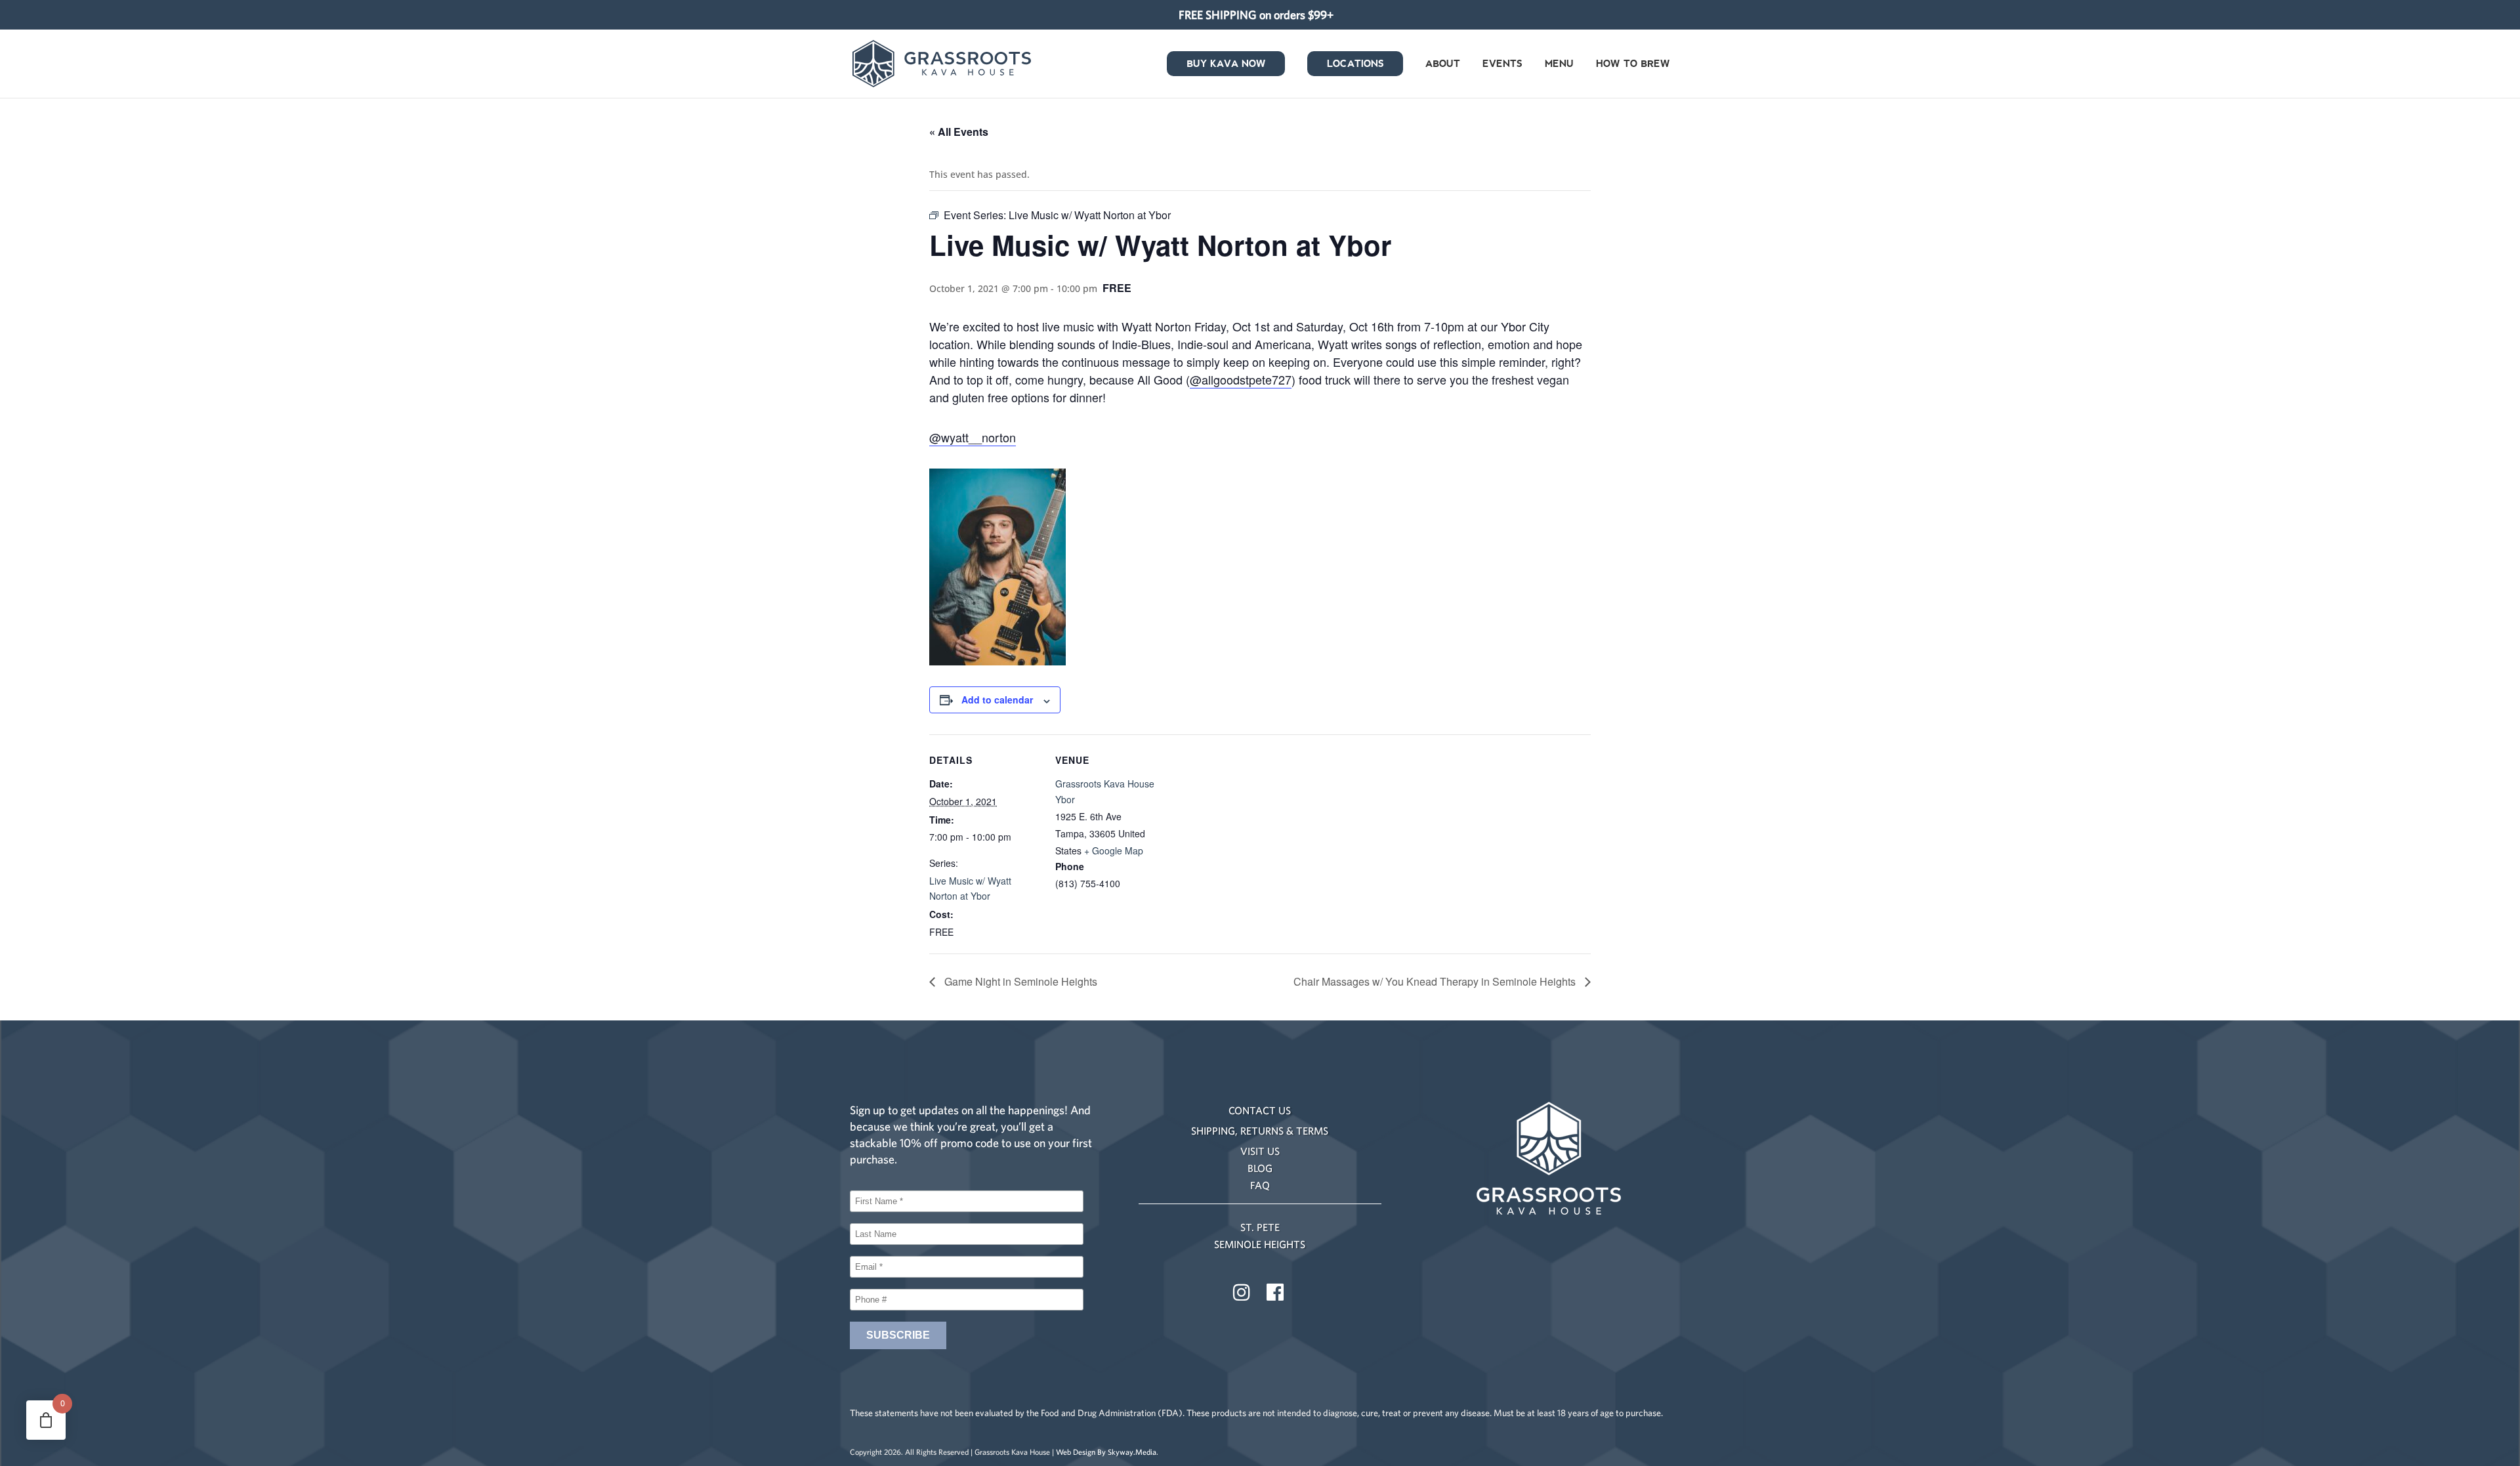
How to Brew (1633, 65)
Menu (1559, 65)
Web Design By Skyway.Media (1106, 1452)
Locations (1355, 65)
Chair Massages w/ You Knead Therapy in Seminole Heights (1436, 981)
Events (1502, 65)
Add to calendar (997, 700)
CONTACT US (1260, 1110)
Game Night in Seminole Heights (1019, 981)
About (1443, 65)
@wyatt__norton (973, 437)
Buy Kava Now (1226, 65)
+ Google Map (1114, 850)
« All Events (959, 132)
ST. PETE (1260, 1227)
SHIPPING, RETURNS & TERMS (1260, 1131)
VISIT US (1260, 1151)
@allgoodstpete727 (1241, 379)
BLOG (1260, 1168)
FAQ (1260, 1185)
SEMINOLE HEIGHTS (1260, 1244)
